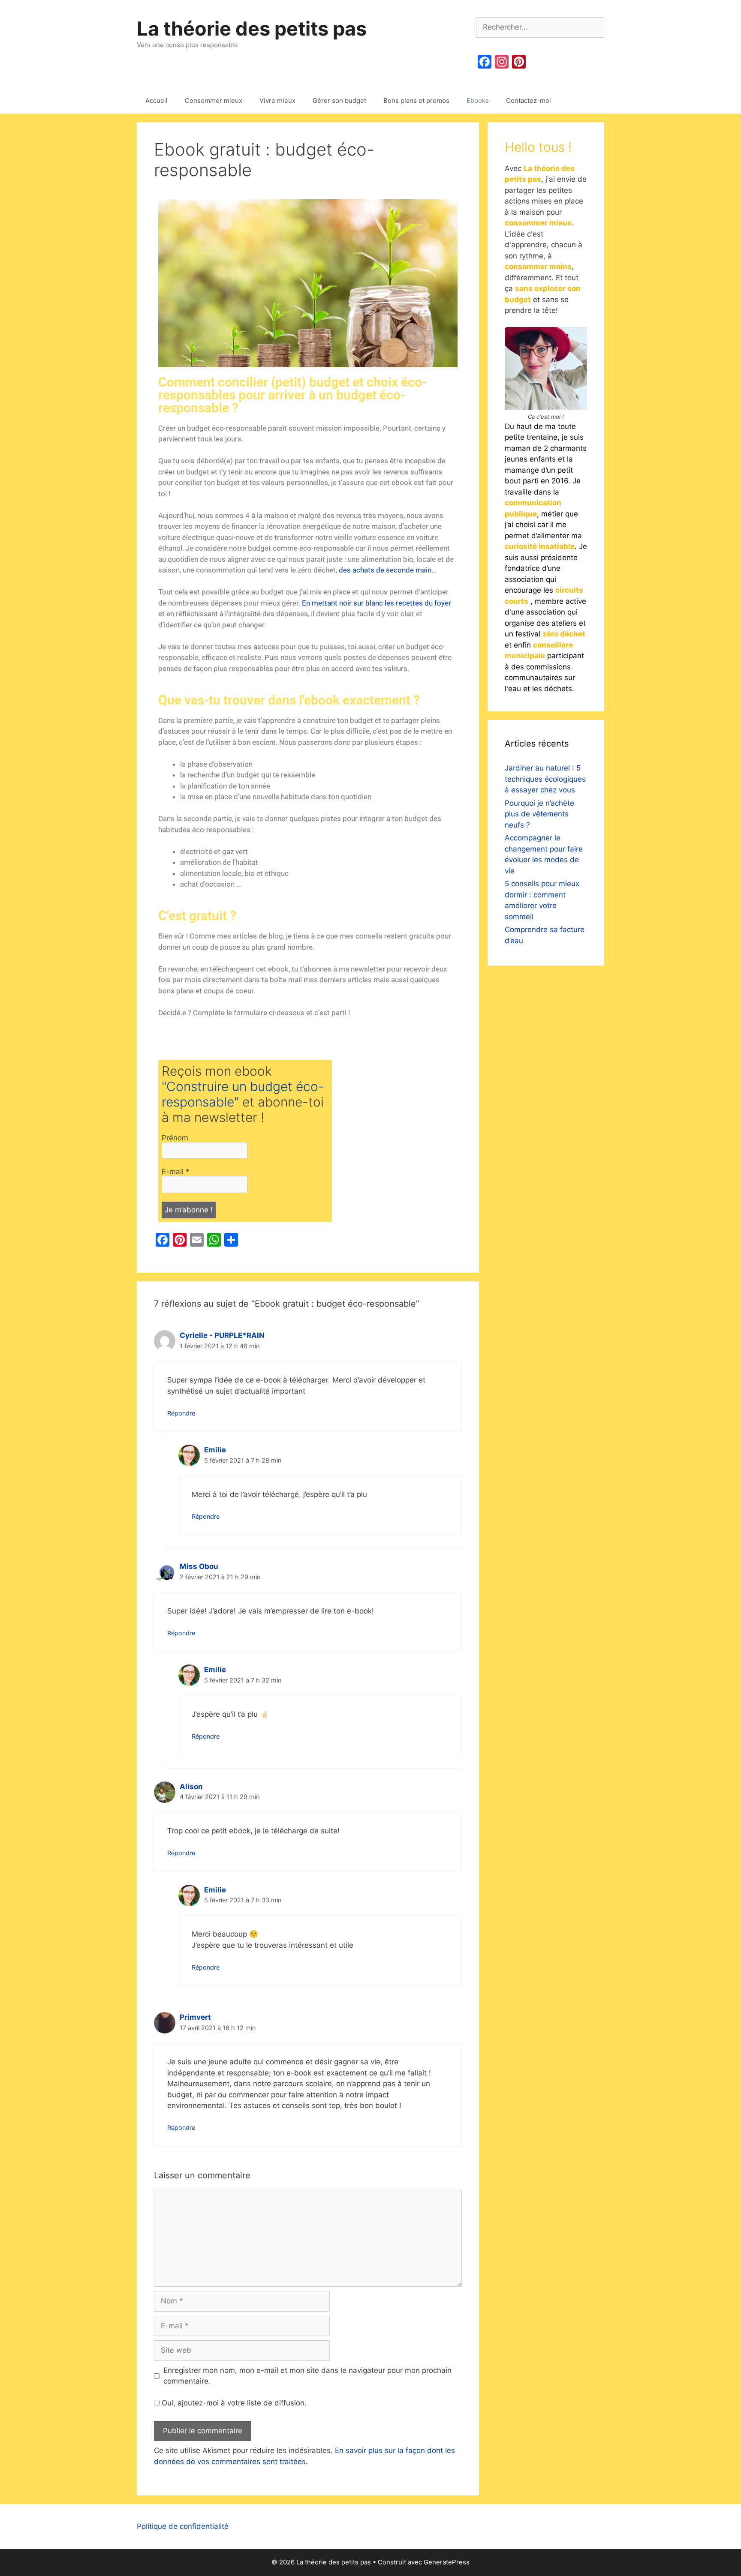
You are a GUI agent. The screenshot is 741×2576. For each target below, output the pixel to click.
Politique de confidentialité (183, 2526)
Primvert (195, 2017)
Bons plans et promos (416, 100)
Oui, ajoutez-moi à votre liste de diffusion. (233, 2403)
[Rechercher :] (540, 27)
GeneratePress (447, 2562)
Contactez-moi (529, 100)
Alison (191, 1787)
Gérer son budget (339, 100)
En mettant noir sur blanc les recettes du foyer (377, 603)
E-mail (176, 1172)
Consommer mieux (214, 100)
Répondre (181, 1413)
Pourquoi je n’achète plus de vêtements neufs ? (539, 814)
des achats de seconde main (385, 570)
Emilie (215, 1450)
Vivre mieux (277, 100)
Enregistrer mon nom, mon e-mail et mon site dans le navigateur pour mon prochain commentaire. (307, 2376)
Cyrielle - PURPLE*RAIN (222, 1335)
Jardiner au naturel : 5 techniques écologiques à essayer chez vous (545, 779)
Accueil (157, 100)
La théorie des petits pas (252, 28)
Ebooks (478, 100)
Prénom (175, 1138)
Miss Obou (199, 1566)
